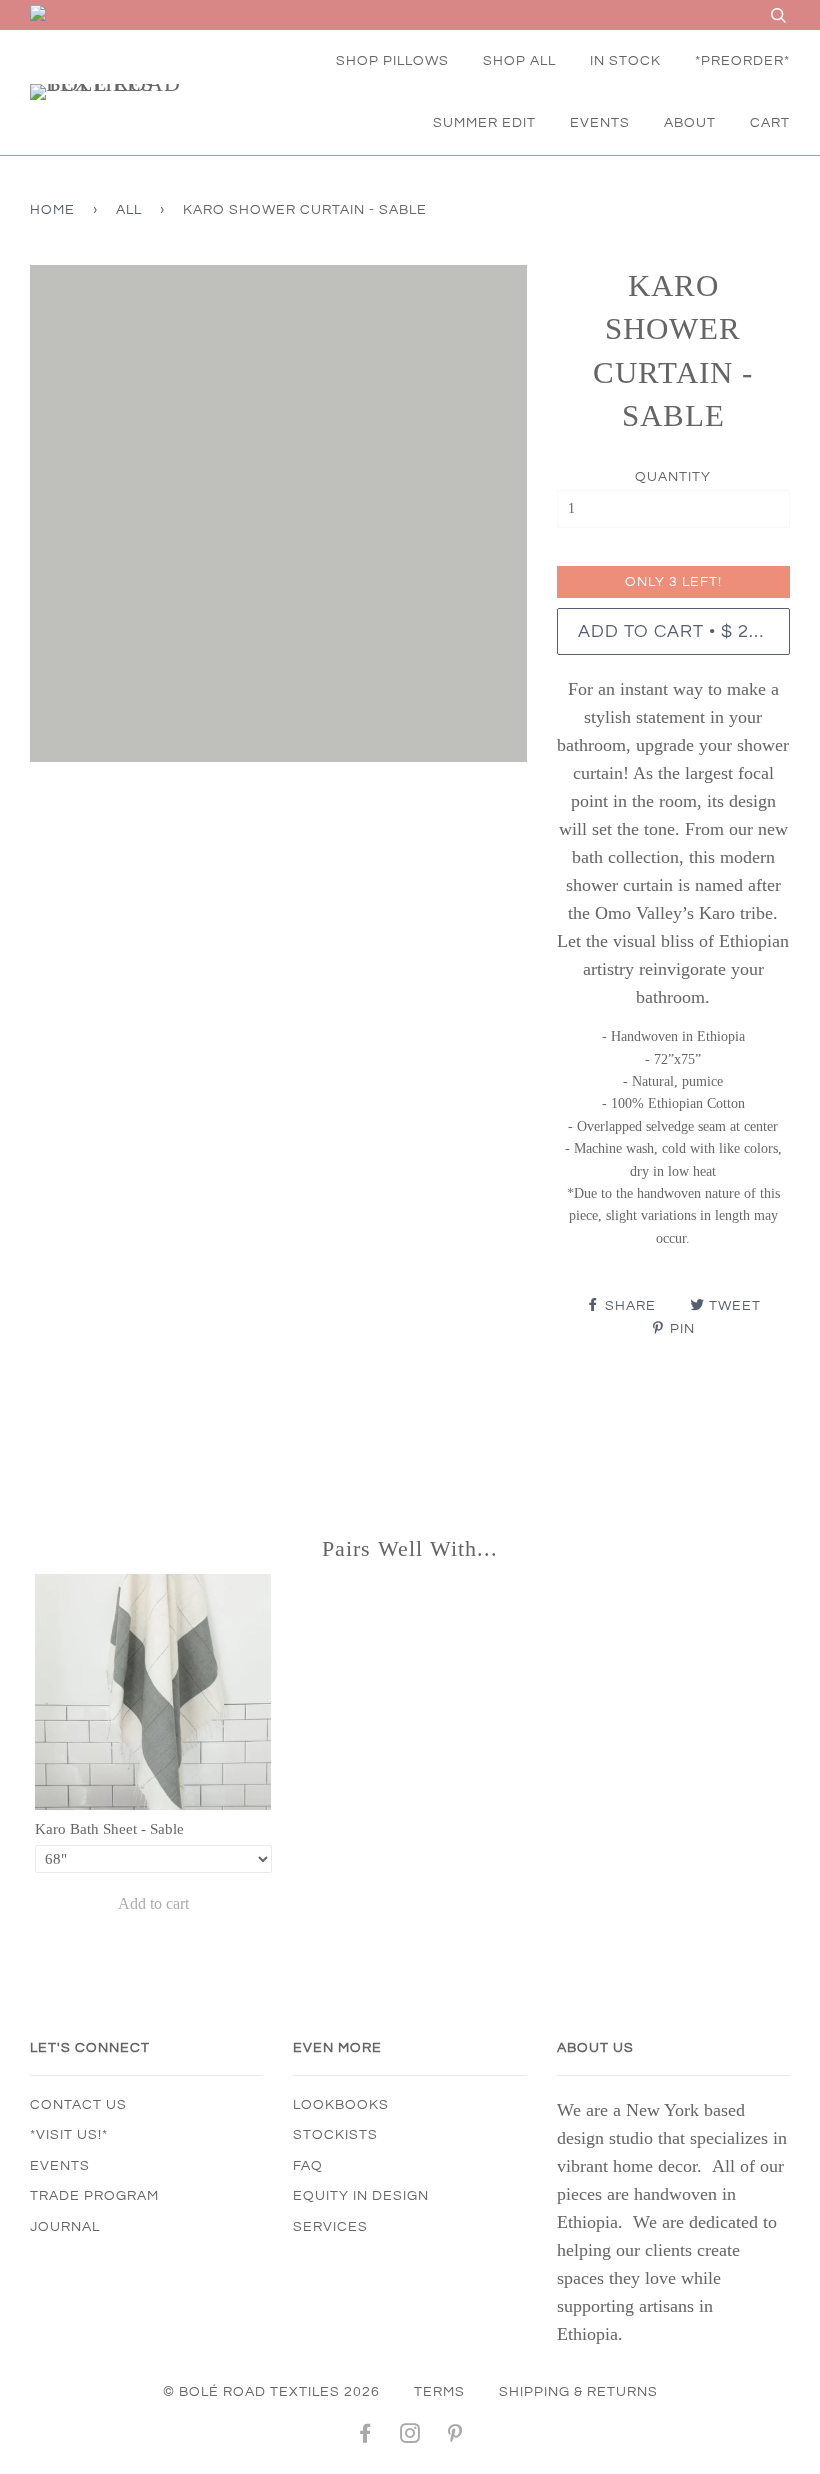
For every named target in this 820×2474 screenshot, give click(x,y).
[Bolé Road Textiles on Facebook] (365, 2437)
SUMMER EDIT (484, 123)
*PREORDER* (742, 61)
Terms (439, 2392)
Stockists (335, 2135)
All (129, 210)
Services (330, 2227)
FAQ (308, 2166)
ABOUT (690, 123)
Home (52, 210)
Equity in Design (361, 2196)
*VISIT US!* (69, 2135)
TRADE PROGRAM (94, 2196)
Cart (770, 123)
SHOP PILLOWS (392, 61)
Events (60, 2166)
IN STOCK (625, 61)
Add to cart (153, 1903)
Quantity (673, 477)
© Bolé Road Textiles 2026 (271, 2392)
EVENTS (600, 123)
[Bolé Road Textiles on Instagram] (410, 2437)
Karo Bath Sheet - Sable (109, 1829)
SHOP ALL (519, 61)
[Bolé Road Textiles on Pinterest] (455, 2437)
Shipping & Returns (578, 2392)
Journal (65, 2227)
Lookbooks (341, 2105)
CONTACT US (78, 2105)
